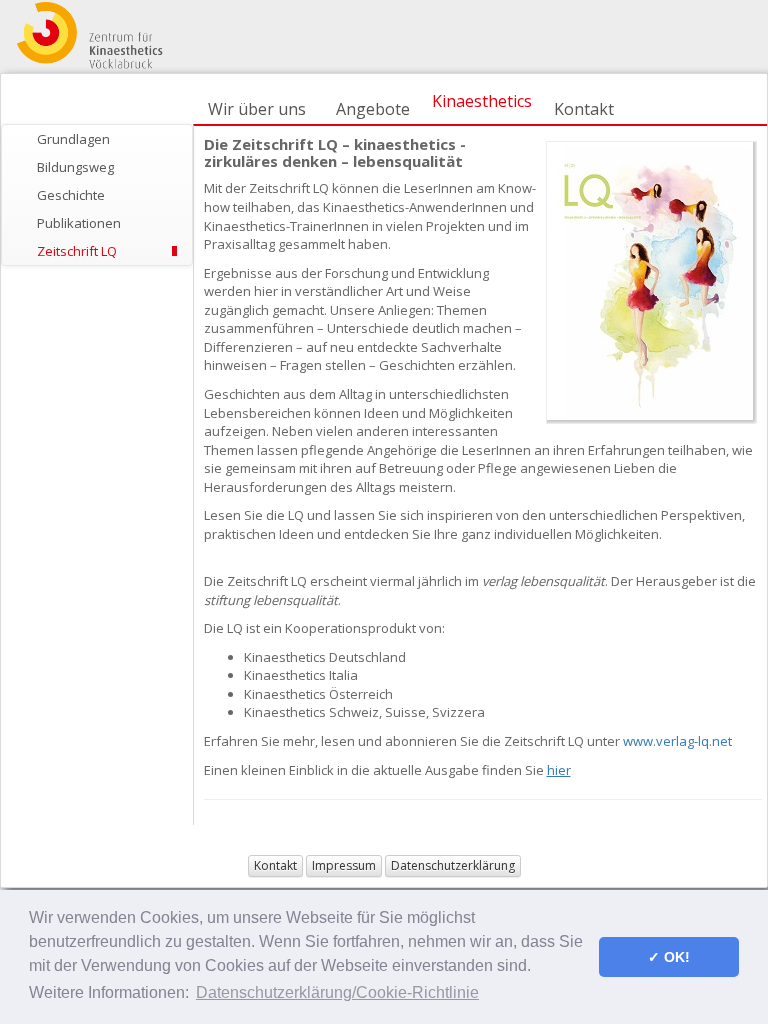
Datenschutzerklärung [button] (453, 865)
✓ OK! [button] (669, 957)
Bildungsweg (75, 167)
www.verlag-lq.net (677, 741)
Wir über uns (257, 109)
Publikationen (79, 223)
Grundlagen (73, 139)
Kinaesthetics (482, 101)
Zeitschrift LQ (77, 251)
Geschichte (71, 195)
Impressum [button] (344, 865)
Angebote (373, 109)
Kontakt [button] (275, 865)
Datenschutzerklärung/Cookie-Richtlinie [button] (337, 992)
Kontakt (584, 109)
